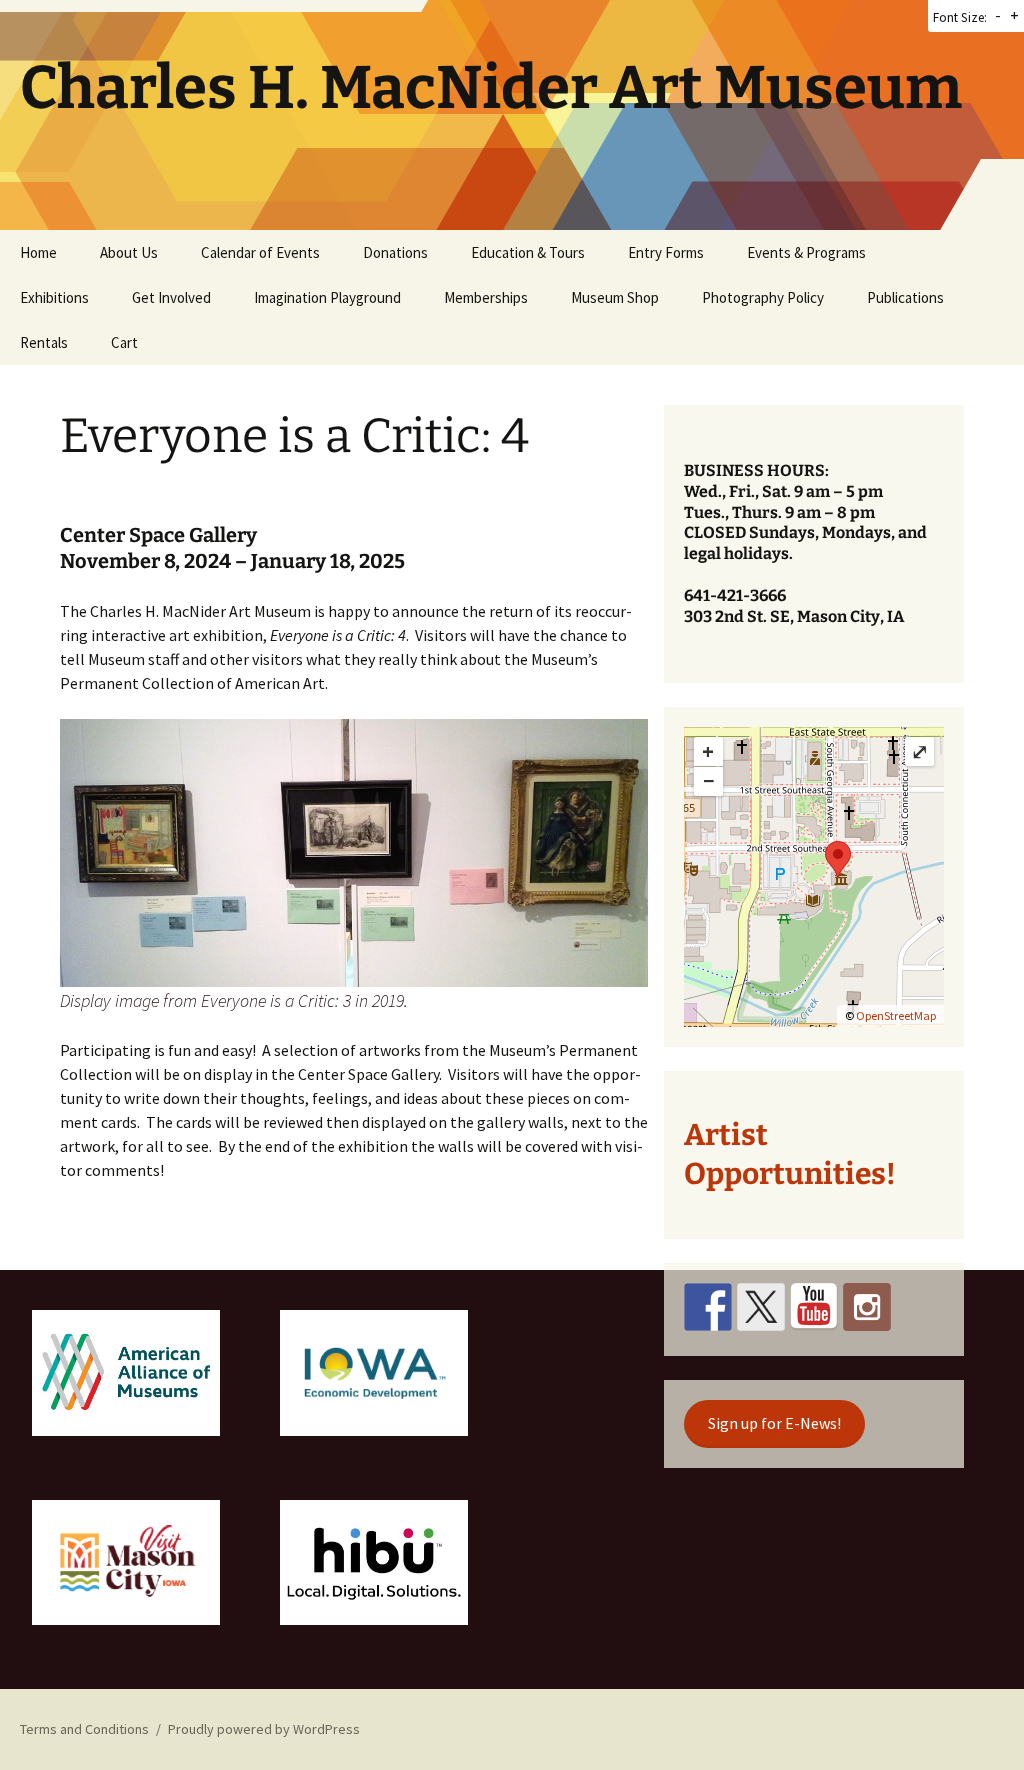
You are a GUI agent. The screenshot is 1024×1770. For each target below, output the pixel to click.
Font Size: (960, 17)
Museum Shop (615, 297)
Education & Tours (528, 252)
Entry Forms (666, 252)
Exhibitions (54, 297)
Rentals (44, 342)
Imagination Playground (327, 297)
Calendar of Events (260, 252)
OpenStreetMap (896, 1015)
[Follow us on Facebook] (708, 1307)
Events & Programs (806, 252)
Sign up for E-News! (774, 1423)
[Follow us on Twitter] (761, 1307)
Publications (905, 297)
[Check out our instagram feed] (867, 1307)
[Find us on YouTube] (814, 1307)
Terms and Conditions (84, 1729)
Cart (124, 342)
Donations (395, 252)
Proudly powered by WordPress (264, 1729)
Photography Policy (763, 297)
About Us (129, 252)
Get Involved (171, 297)
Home (38, 252)
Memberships (486, 297)
